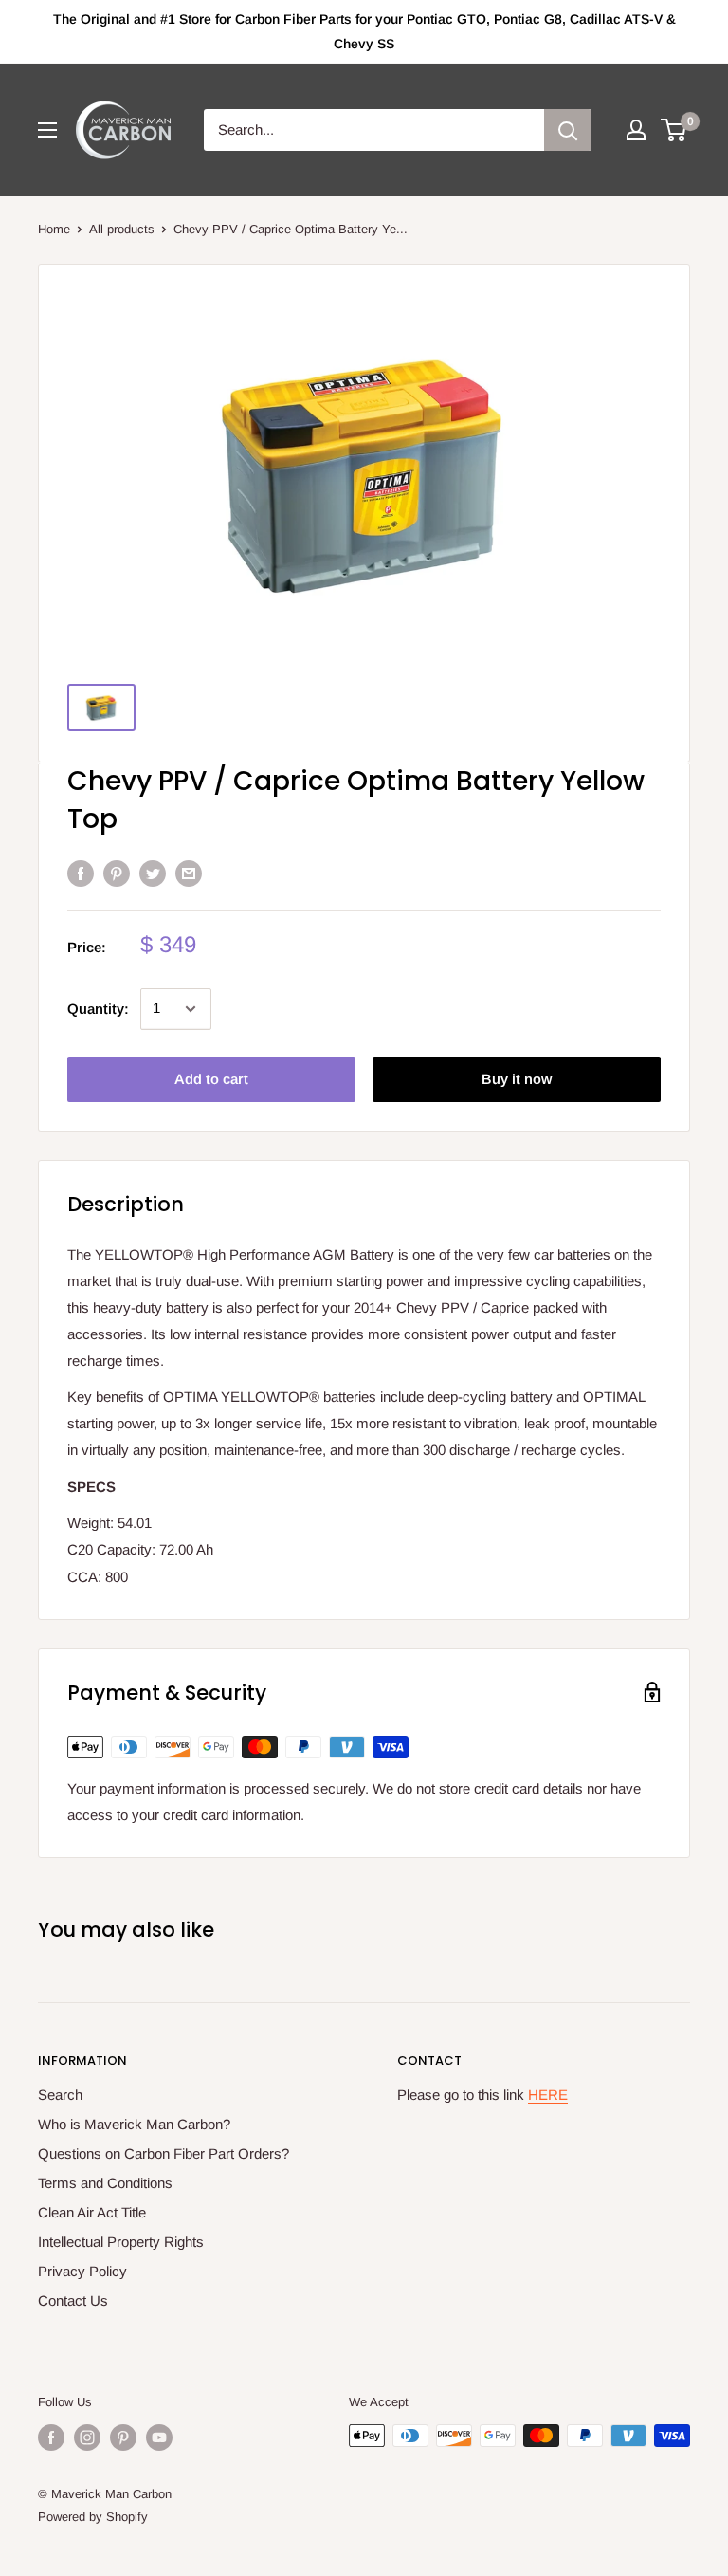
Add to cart (211, 1079)
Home (54, 229)
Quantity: (98, 1009)
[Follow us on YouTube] (159, 2438)
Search (60, 2095)
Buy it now (517, 1079)
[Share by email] (189, 873)
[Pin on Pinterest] (117, 873)
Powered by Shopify (93, 2517)
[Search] (568, 130)
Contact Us (73, 2300)
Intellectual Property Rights (121, 2242)
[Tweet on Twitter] (153, 873)
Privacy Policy (82, 2271)
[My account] (636, 130)
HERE (548, 2095)
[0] (674, 130)
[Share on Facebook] (81, 873)
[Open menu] (47, 130)
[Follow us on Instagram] (87, 2438)
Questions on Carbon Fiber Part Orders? (164, 2153)
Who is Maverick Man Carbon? (134, 2124)
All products (122, 229)
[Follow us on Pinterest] (123, 2438)
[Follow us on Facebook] (51, 2438)
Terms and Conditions (105, 2183)
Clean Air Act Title (92, 2212)
